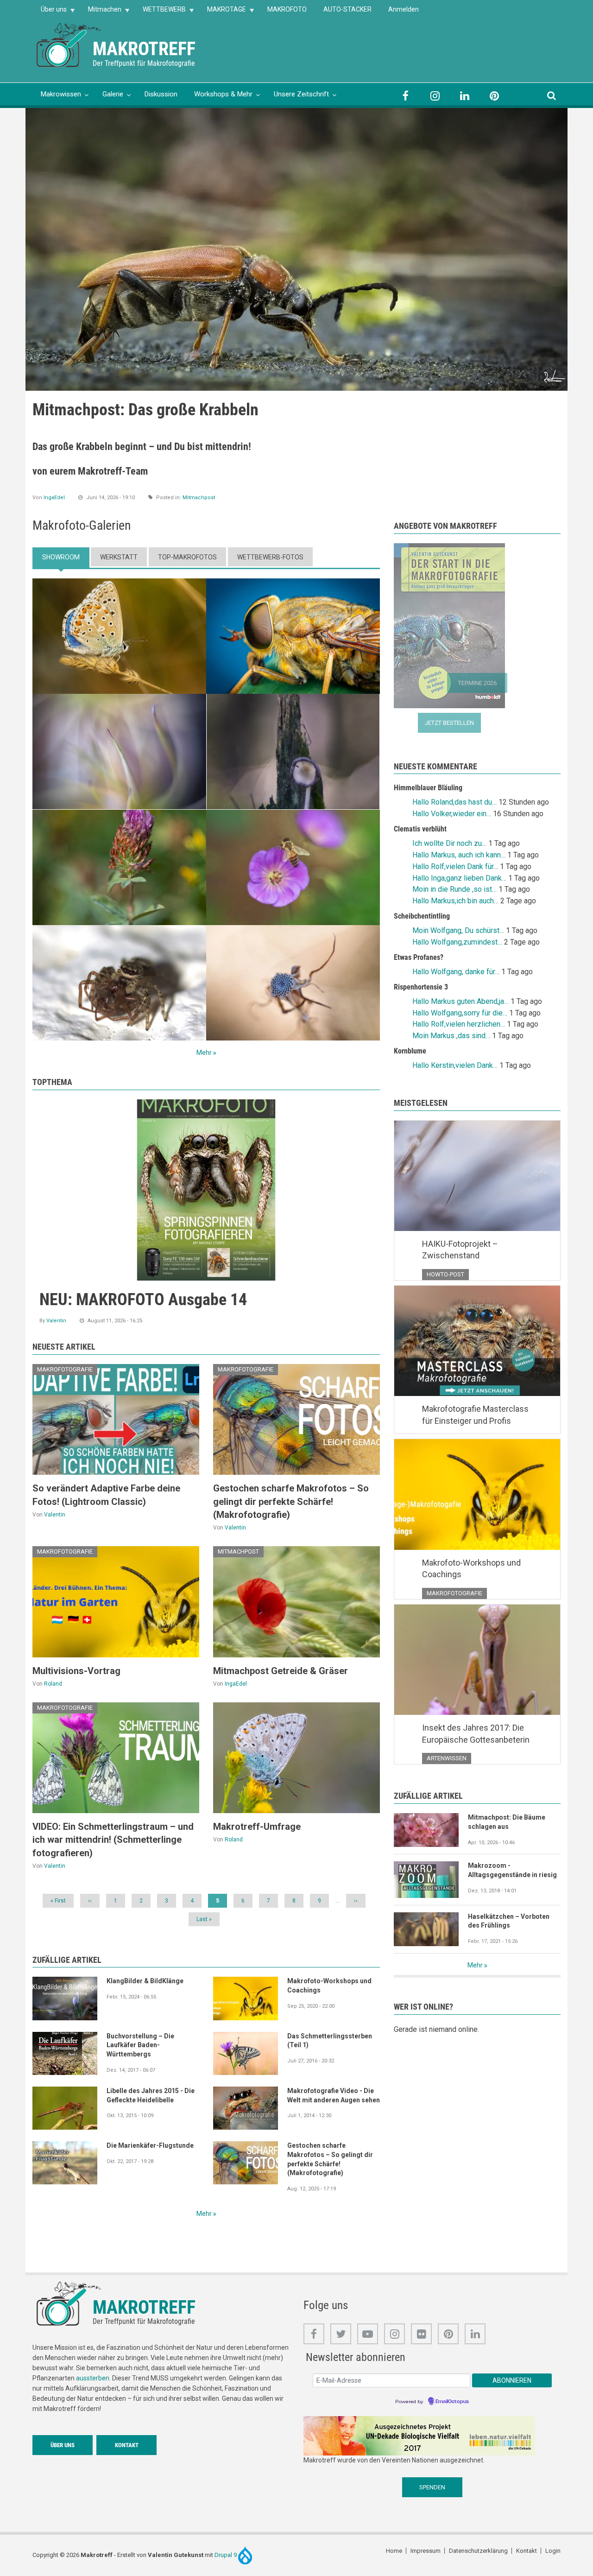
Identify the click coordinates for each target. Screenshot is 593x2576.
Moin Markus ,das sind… (451, 1036)
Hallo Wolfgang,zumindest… (457, 942)
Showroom (61, 557)
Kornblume (410, 1051)
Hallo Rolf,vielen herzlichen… (459, 1024)
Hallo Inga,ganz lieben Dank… (459, 878)
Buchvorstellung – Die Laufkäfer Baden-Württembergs (140, 2045)
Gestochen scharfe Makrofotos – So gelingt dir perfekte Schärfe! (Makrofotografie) (291, 1501)
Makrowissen (61, 94)
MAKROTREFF (144, 49)
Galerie (113, 94)
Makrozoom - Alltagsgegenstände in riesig (512, 1870)
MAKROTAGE (222, 12)
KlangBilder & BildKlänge (145, 1981)
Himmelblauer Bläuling (428, 788)
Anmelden (404, 9)
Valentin (56, 1321)
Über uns (50, 12)
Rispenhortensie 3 (421, 987)
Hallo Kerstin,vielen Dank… (455, 1065)
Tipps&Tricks (211, 474)
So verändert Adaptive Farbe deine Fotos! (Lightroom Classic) (106, 1495)
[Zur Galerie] (69, 44)
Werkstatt (119, 557)
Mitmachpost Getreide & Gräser (281, 1671)
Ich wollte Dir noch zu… (449, 843)
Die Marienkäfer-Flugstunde (150, 2145)
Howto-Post (445, 1274)
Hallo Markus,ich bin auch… (455, 901)
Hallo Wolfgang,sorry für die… (460, 1013)
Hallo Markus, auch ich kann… (459, 855)
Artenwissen (447, 1758)
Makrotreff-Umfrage (257, 1827)
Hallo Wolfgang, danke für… (456, 972)
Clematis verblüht (420, 829)
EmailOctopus (452, 2402)
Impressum (426, 2551)
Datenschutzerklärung (478, 2551)
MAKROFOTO (287, 9)
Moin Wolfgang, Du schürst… (458, 930)
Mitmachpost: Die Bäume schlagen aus (507, 1822)
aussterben (93, 2378)
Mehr (204, 1053)
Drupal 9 (226, 2555)
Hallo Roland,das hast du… (454, 802)
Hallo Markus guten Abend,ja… (461, 1001)
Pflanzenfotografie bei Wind (125, 410)
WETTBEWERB (160, 12)
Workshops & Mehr (223, 94)
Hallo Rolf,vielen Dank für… (455, 866)
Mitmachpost (199, 498)
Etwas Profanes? (419, 957)
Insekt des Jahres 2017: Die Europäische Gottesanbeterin (476, 1734)
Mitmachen (101, 12)
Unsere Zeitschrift (301, 94)
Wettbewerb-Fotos (270, 557)
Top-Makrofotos (187, 557)
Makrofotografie (196, 481)
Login (553, 2551)
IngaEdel (54, 498)
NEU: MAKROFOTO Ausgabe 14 (143, 1300)
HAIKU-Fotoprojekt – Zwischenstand (460, 1250)
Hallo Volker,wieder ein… (452, 814)
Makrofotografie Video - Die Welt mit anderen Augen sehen (334, 2095)
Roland (52, 474)
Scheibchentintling (422, 916)
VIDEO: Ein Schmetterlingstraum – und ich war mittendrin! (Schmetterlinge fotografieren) (113, 1840)
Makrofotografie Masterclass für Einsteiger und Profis (475, 1415)
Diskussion (161, 94)
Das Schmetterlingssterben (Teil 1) (330, 2041)
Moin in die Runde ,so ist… (454, 889)
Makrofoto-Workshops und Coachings (329, 1986)
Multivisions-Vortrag (76, 1671)
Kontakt (127, 2445)
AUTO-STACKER (347, 9)
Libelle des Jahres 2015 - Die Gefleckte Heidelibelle (151, 2095)
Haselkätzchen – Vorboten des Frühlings (509, 1921)
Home (394, 2551)
